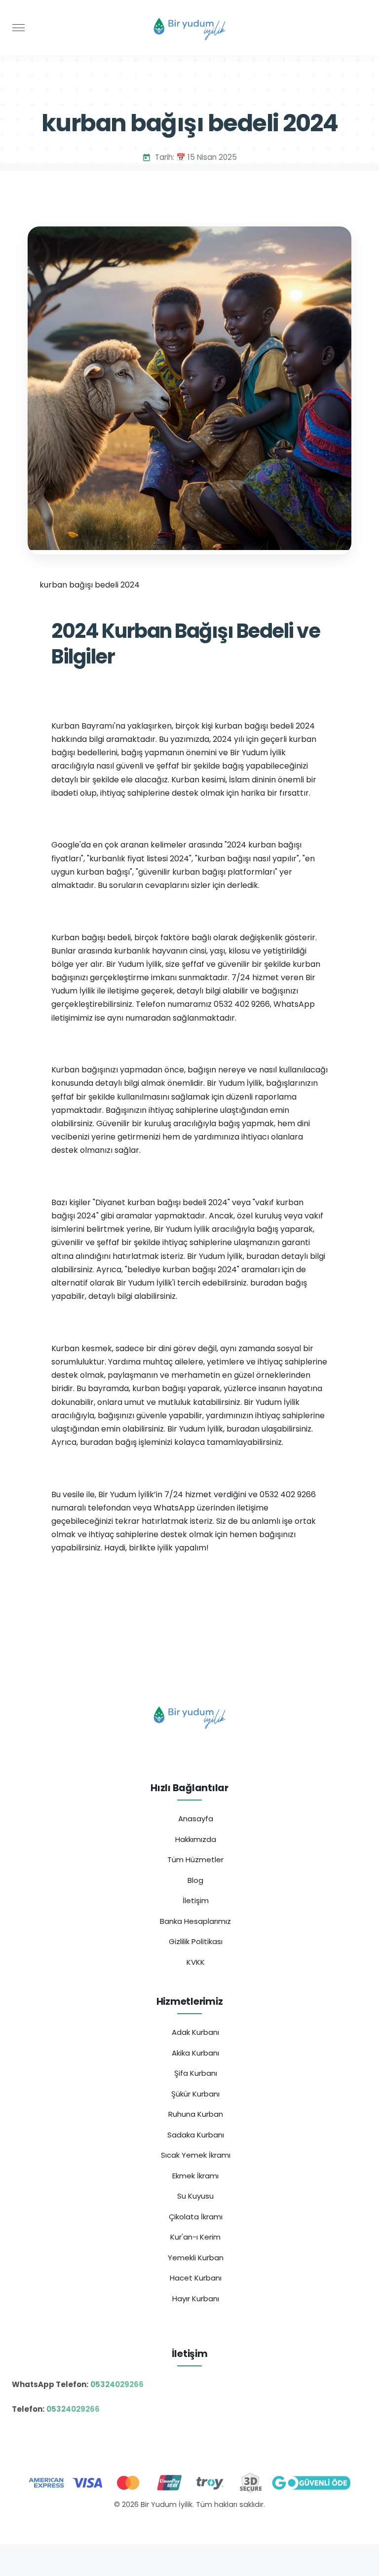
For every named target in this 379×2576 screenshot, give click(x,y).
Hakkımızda (196, 1839)
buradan (263, 1256)
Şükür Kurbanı (195, 2094)
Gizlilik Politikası (196, 1941)
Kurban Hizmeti (190, 2526)
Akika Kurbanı (195, 2053)
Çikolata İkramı (196, 2217)
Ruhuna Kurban (196, 2114)
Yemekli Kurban (196, 2258)
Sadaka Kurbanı (196, 2135)
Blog (195, 1880)
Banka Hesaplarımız (195, 1921)
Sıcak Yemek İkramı (196, 2155)
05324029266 (117, 2384)
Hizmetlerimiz (190, 2002)
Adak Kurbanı (195, 2032)
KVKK (196, 1962)
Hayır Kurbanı (196, 2299)
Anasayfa (196, 1819)
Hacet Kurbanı (196, 2278)
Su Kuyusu (195, 2196)
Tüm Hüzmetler (195, 1859)
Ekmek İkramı (195, 2176)
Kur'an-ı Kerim (195, 2237)
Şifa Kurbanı (196, 2073)
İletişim (196, 1900)
